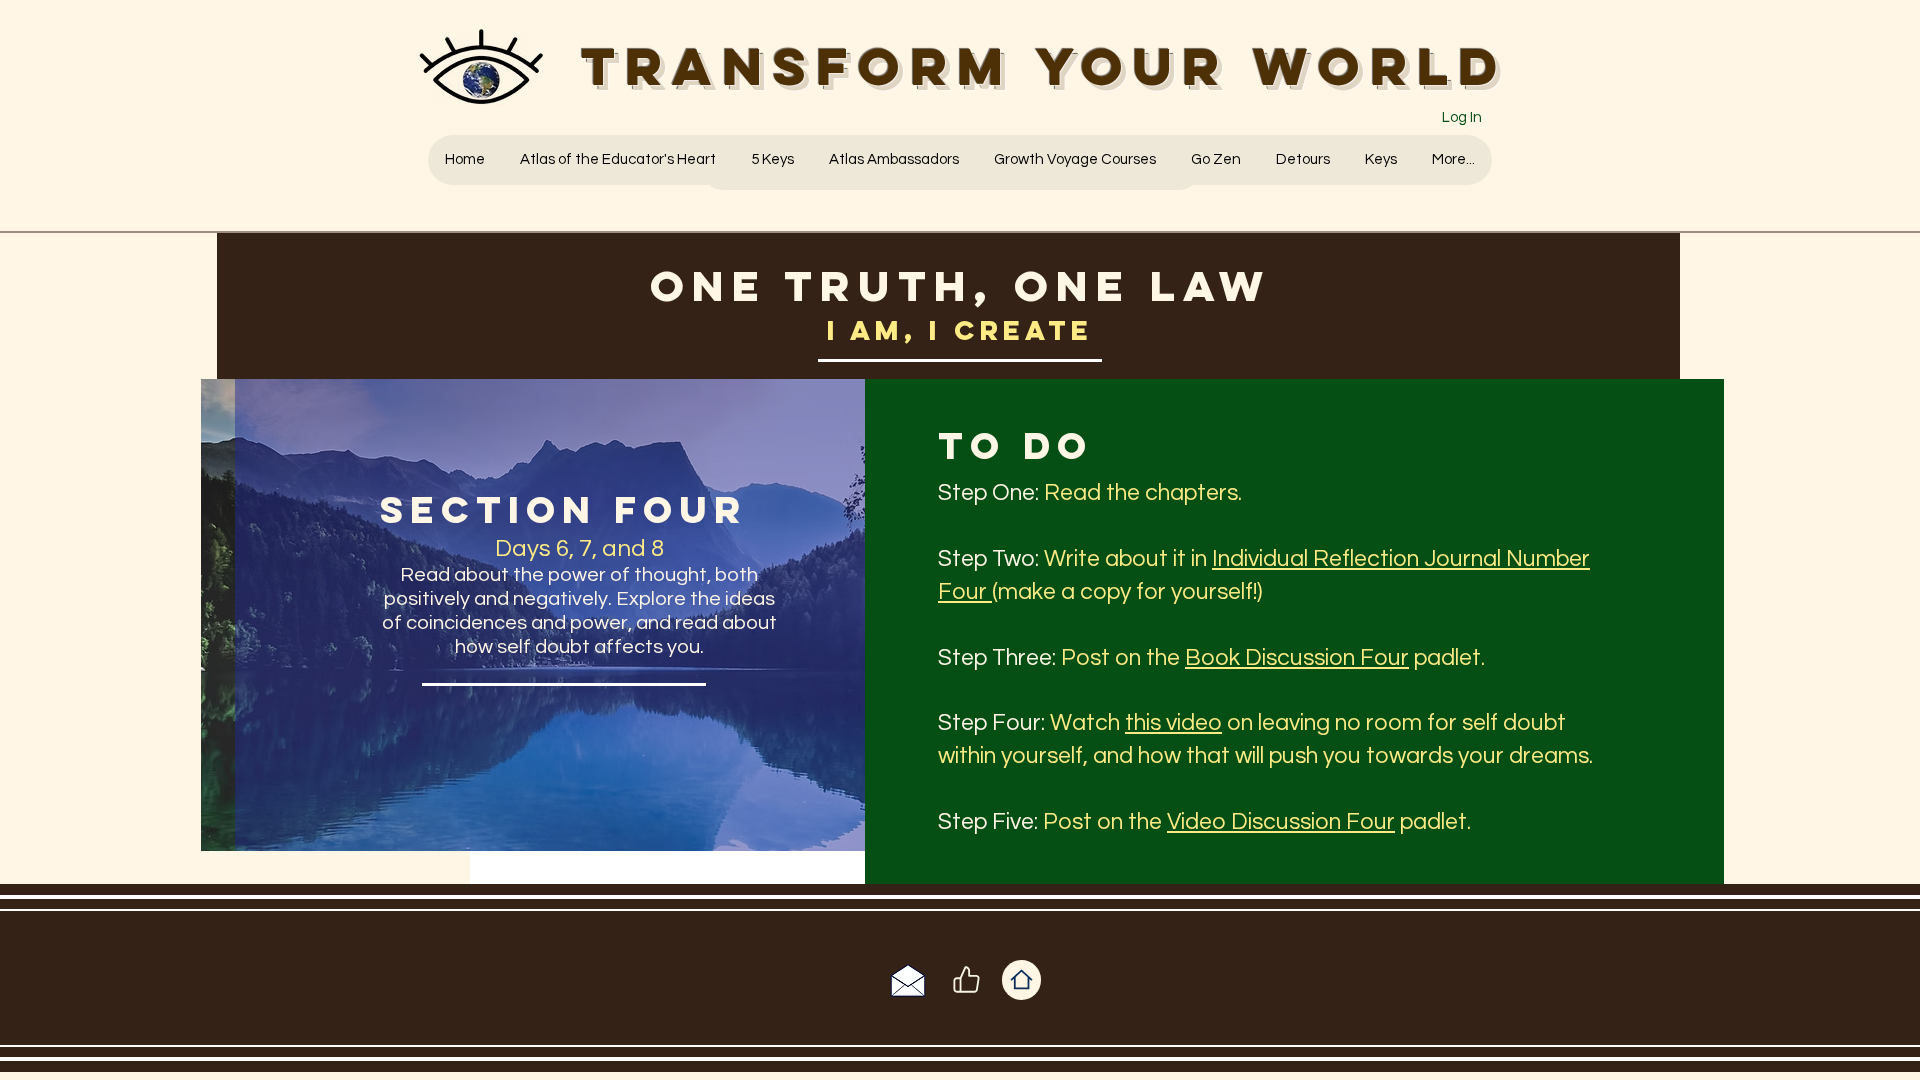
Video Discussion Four (1281, 822)
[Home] (1021, 980)
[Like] (966, 980)
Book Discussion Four (1297, 658)
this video (1173, 723)
